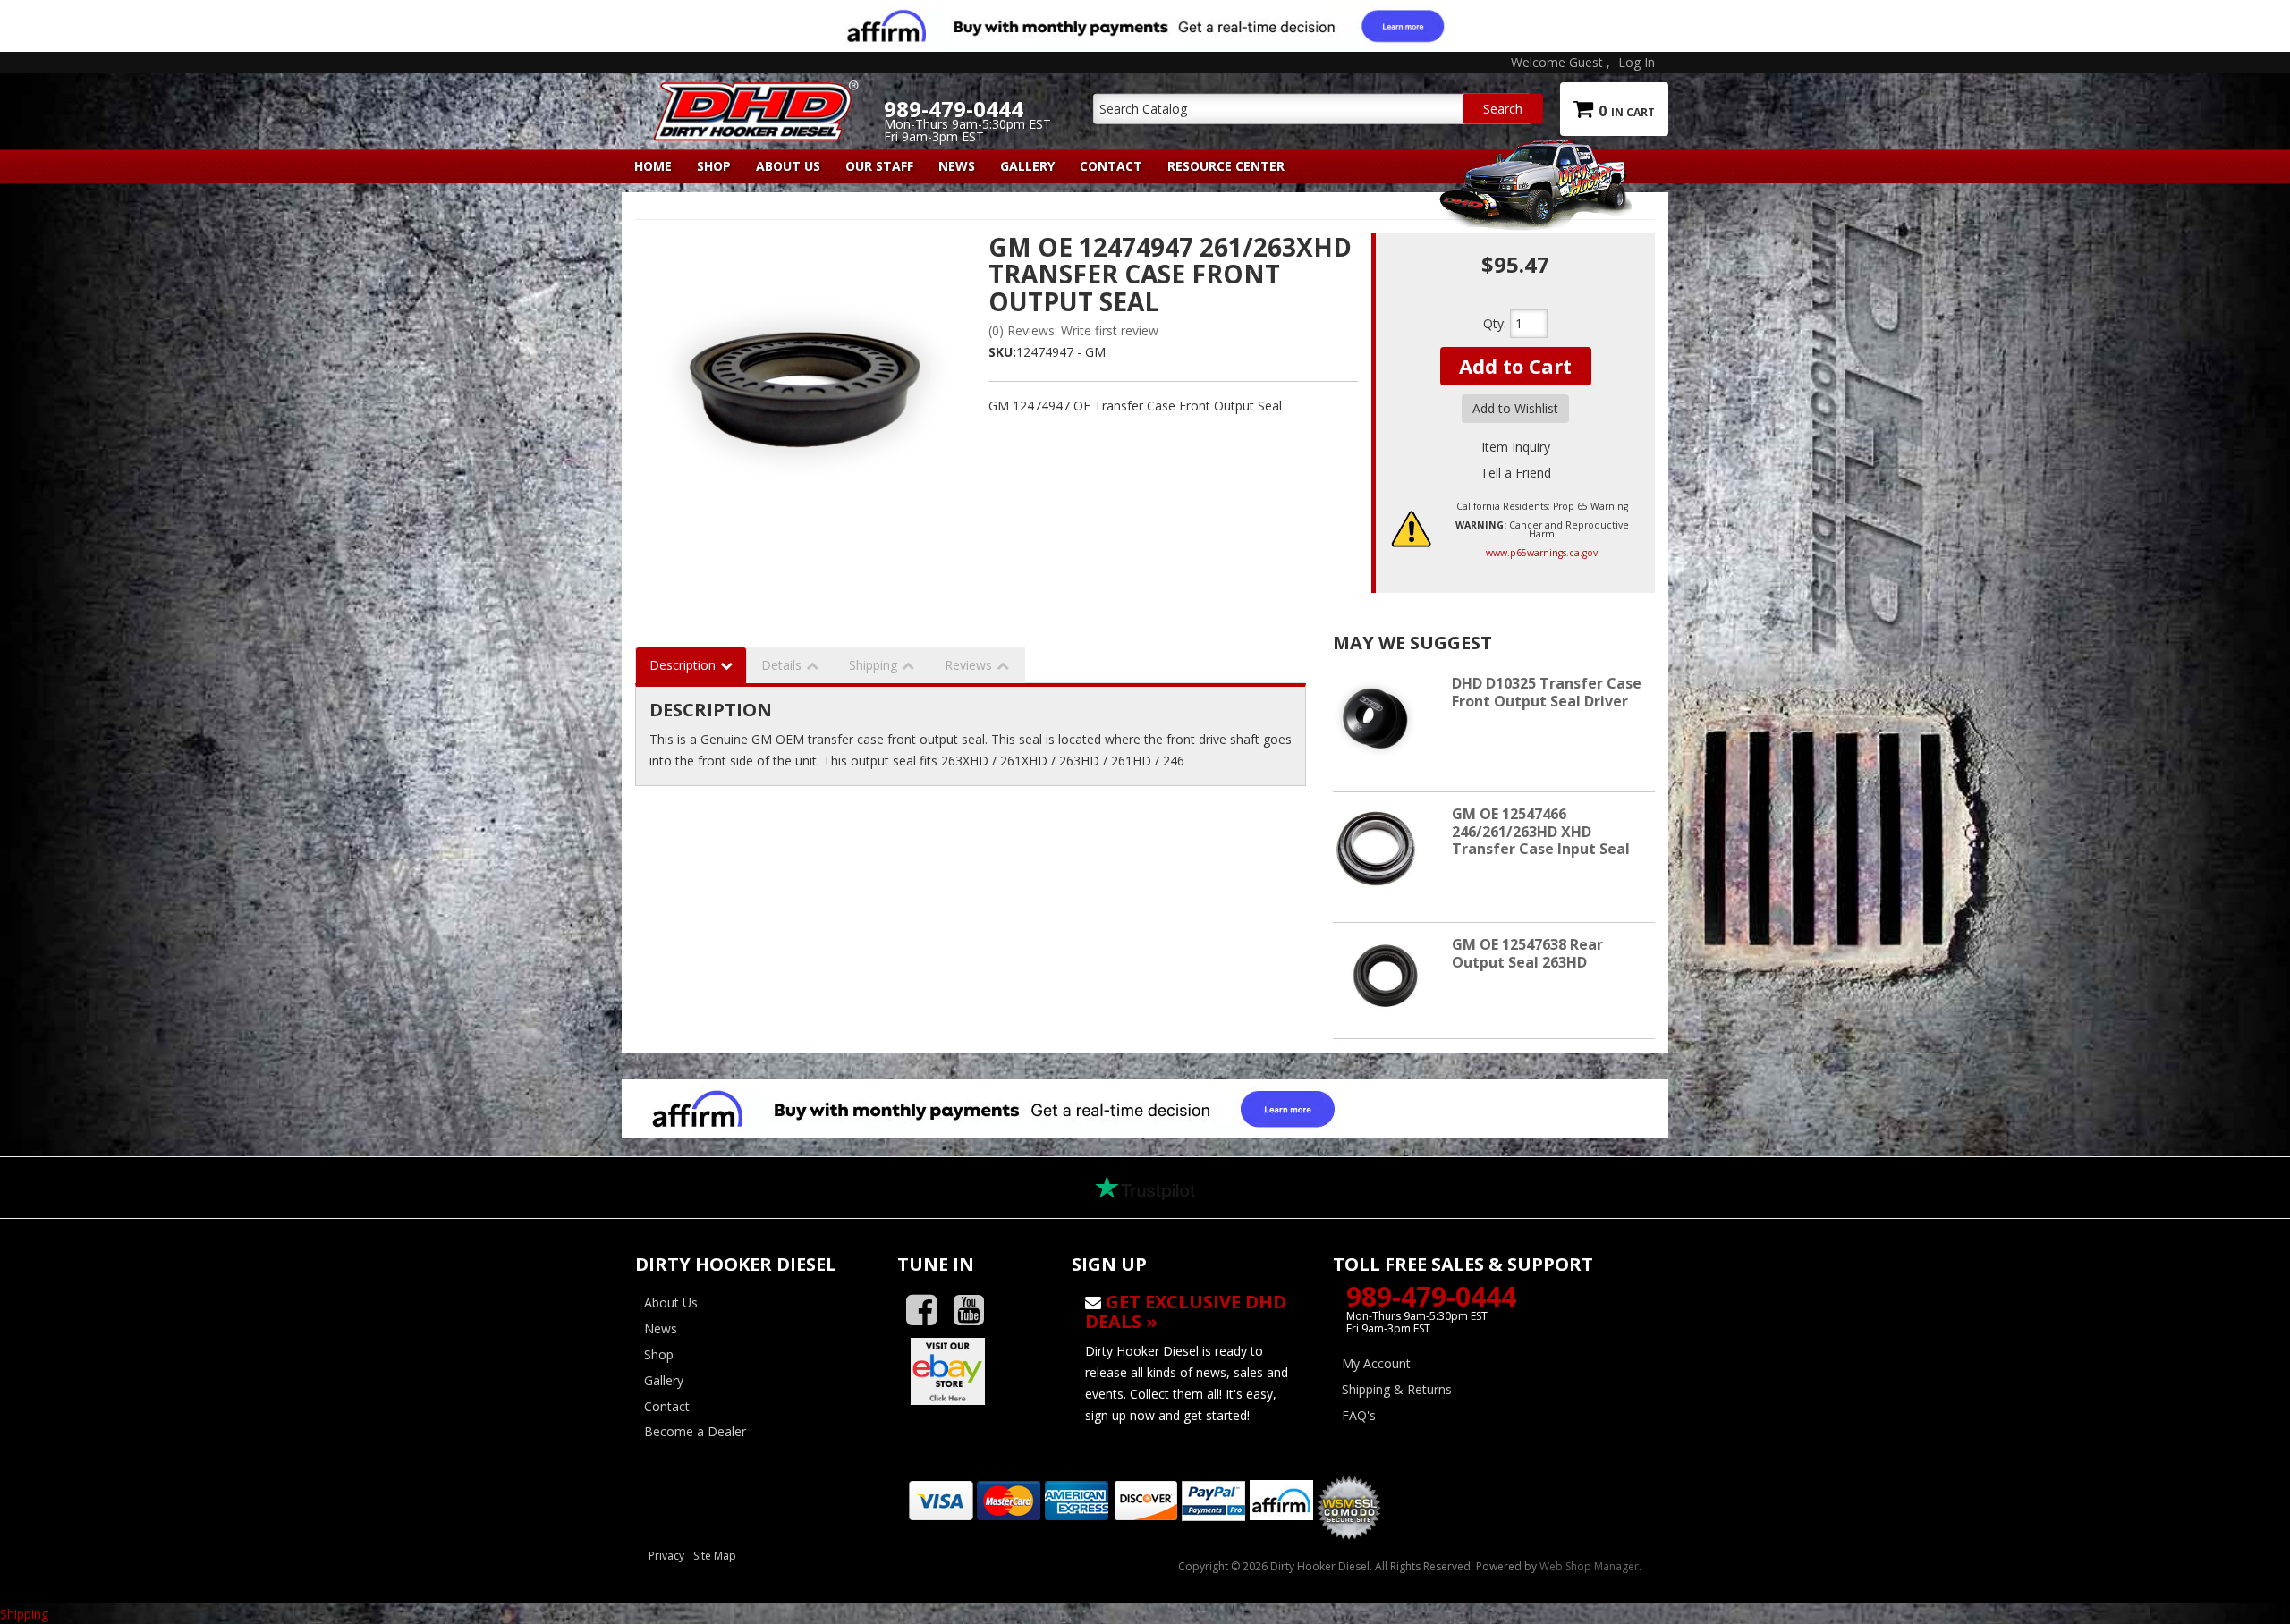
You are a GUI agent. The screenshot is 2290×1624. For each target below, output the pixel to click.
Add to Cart (1515, 366)
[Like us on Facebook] (928, 1311)
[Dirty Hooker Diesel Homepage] (753, 96)
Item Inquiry (1516, 447)
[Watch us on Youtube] (975, 1311)
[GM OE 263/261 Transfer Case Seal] (805, 390)
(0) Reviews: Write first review (1073, 330)
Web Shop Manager (1589, 1566)
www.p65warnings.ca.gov (1542, 553)
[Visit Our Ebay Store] (971, 1371)
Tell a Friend (1516, 473)
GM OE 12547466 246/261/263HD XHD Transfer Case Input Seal (1541, 831)
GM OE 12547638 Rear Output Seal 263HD (1527, 953)
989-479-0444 (1431, 1296)
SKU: (1002, 352)
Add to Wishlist (1515, 408)
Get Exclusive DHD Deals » (1186, 1311)
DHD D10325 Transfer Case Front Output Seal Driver (1547, 692)
